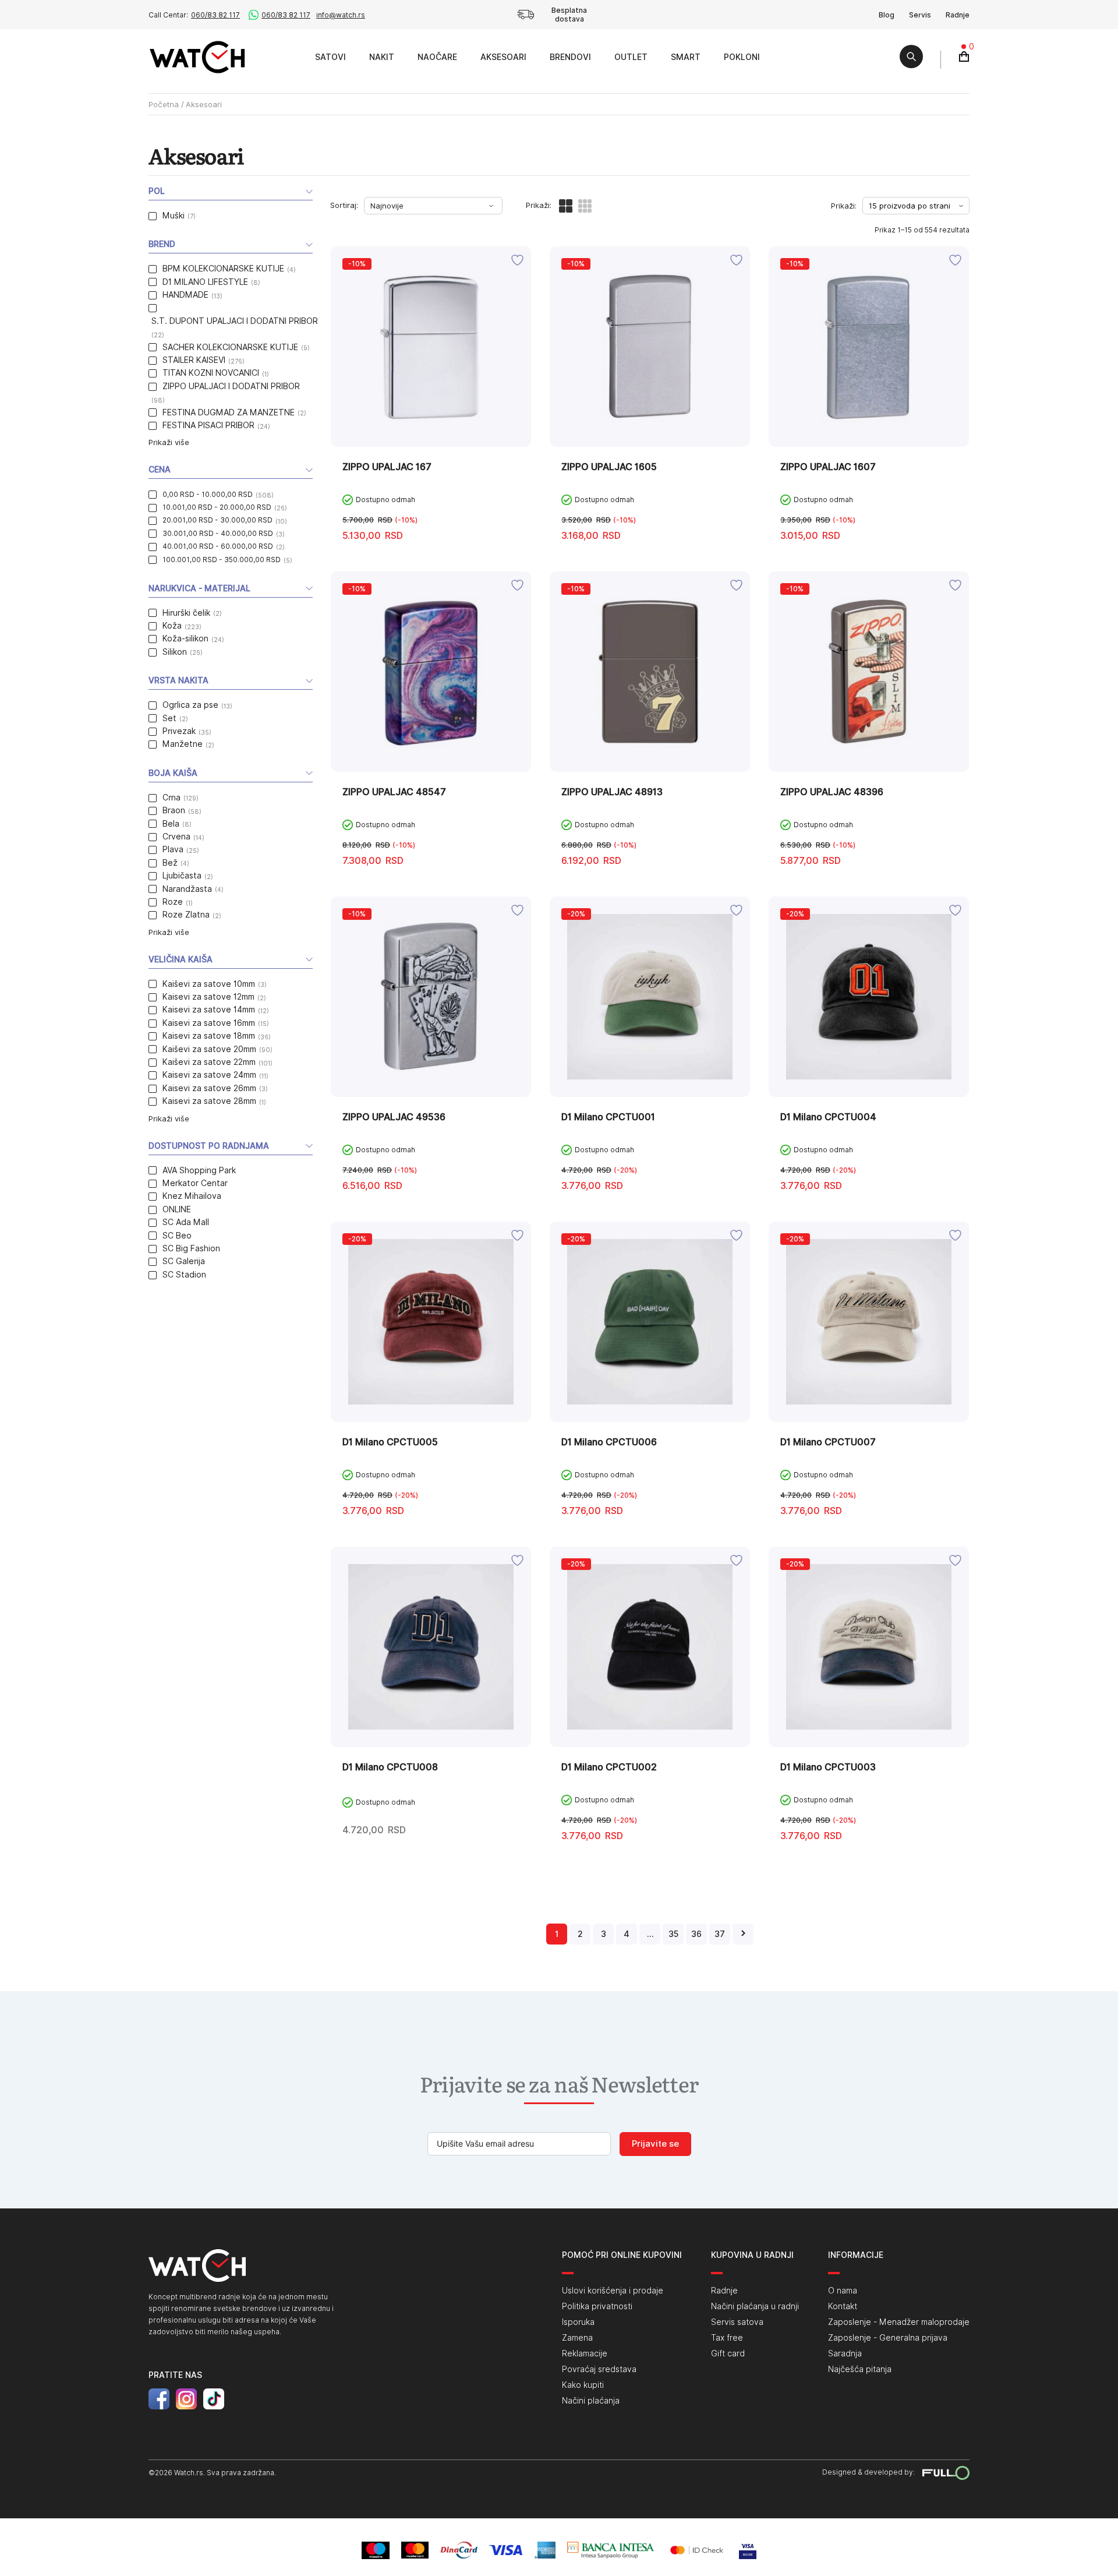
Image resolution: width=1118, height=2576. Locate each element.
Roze (173, 902)
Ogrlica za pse (190, 705)
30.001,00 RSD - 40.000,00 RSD (218, 533)
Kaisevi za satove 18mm (209, 1036)
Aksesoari (503, 57)
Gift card (728, 2353)
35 (673, 1934)
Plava (173, 849)
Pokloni (742, 57)
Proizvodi (290, 57)
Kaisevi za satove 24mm (209, 1075)
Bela (171, 824)
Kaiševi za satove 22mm (209, 1062)
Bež (170, 863)
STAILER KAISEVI (194, 360)
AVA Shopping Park (199, 1170)
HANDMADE (185, 295)
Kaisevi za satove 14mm (209, 1010)
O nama (843, 2291)
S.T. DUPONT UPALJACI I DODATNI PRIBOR (235, 321)
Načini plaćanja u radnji (755, 2306)
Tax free (727, 2338)
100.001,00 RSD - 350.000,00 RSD (222, 560)
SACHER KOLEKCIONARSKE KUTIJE (230, 347)
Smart (686, 57)
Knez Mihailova (192, 1196)
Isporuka (578, 2322)
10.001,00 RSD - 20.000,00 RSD (217, 507)
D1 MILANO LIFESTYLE (205, 282)
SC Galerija (184, 1261)
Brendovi (570, 57)
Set (169, 718)
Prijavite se (655, 2144)
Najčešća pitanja (860, 2369)
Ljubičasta (182, 876)
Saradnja (845, 2353)
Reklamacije (585, 2353)
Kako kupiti (583, 2385)
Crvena (176, 837)
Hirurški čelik (186, 613)
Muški (174, 216)
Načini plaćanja (591, 2401)
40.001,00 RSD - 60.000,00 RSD (218, 546)
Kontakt (843, 2306)
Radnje (958, 15)
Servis (920, 15)
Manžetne (183, 744)
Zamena (577, 2338)
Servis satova (737, 2322)
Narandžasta (187, 889)
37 (720, 1934)
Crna (171, 797)
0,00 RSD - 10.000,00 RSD (208, 494)
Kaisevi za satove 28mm (209, 1101)
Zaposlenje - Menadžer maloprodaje (899, 2322)
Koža (172, 626)
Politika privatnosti (597, 2306)
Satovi (330, 57)
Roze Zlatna (186, 915)
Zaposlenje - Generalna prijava (888, 2338)
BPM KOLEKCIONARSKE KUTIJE (223, 269)
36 (696, 1934)
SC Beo (177, 1236)
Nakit (382, 57)
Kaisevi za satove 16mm (209, 1023)
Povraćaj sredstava (599, 2369)
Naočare (437, 57)
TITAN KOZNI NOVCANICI (211, 373)
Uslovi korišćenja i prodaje (613, 2291)
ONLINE (177, 1209)
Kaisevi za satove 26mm (209, 1088)
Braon (174, 810)
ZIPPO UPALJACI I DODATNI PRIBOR (231, 386)
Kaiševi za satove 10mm (209, 984)
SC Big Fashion (191, 1248)
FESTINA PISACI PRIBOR (208, 425)
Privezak (179, 731)
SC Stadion (184, 1275)
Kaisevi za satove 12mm (208, 997)
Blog (887, 15)
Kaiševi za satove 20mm (209, 1049)
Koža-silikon (185, 638)
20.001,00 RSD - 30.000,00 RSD (217, 520)
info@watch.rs (341, 15)
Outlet (631, 57)
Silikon (175, 652)
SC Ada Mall (186, 1222)
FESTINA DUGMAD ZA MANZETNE (229, 412)
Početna (164, 104)
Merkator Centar (195, 1183)
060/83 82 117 (215, 15)
